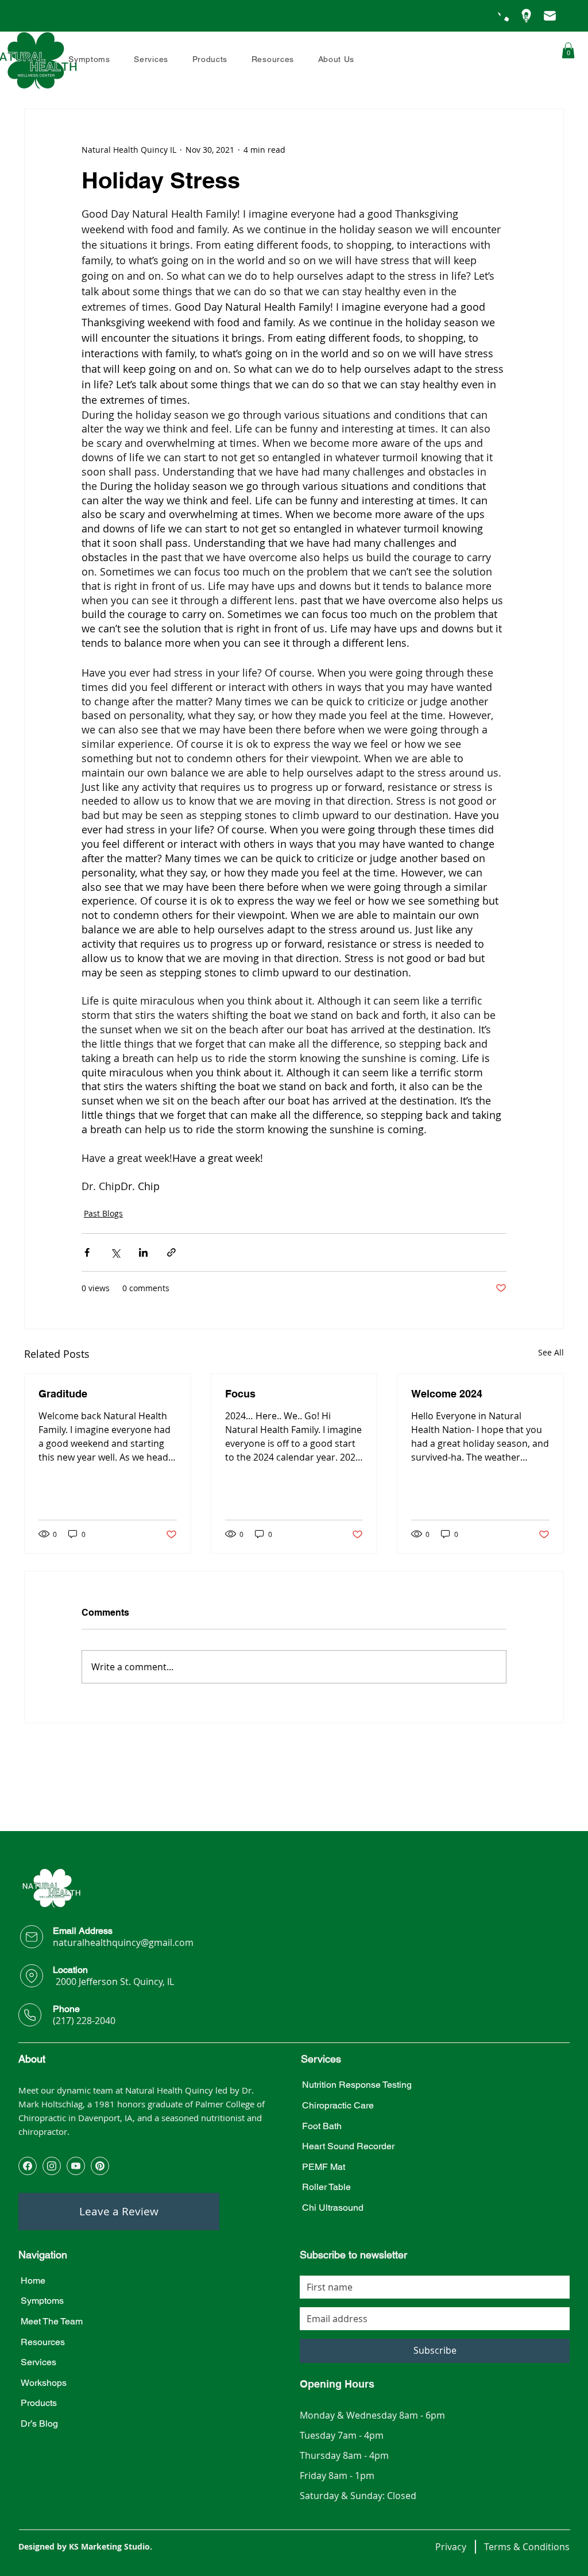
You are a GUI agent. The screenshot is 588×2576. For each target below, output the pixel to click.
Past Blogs (103, 1213)
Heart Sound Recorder (348, 2146)
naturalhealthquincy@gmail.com (123, 1942)
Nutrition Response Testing (357, 2085)
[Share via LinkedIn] (143, 1252)
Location (70, 1970)
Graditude (63, 1394)
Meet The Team (52, 2321)
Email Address (83, 1931)
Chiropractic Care (338, 2105)
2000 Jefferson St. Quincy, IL (115, 1982)
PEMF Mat (324, 2167)
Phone (66, 2009)
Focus (240, 1394)
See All (551, 1352)
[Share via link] (171, 1252)
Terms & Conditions (527, 2547)
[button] (336, 59)
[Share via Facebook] (87, 1252)
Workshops (44, 2383)
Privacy (451, 2547)
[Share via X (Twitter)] (115, 1252)
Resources (43, 2342)
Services (38, 2362)
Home (33, 2280)
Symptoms (42, 2301)
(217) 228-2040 (84, 2021)
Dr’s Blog (39, 2424)
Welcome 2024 (447, 1394)
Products (39, 2403)
